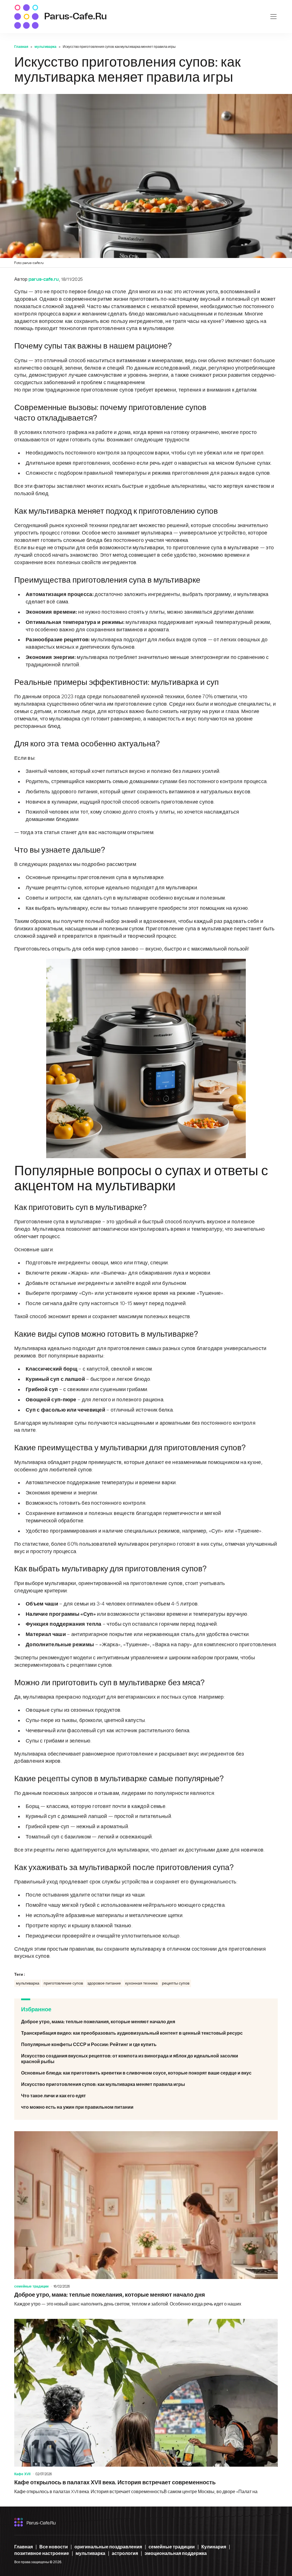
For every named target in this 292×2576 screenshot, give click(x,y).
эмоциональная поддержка (176, 2554)
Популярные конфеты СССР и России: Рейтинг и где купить (146, 2045)
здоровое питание (104, 1983)
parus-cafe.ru (41, 2523)
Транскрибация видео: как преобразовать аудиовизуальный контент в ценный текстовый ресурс (146, 2033)
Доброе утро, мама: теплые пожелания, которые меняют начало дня (146, 2022)
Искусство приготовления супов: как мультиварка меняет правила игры (146, 2084)
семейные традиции (31, 2286)
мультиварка (45, 47)
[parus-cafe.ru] (26, 17)
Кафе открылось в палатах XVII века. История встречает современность (146, 2407)
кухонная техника (141, 1983)
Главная (21, 47)
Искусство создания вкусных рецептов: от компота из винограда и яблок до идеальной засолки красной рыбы (146, 2059)
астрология (125, 2554)
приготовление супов (63, 1983)
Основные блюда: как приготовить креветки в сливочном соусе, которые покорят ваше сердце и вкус (146, 2073)
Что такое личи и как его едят (146, 2096)
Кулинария (214, 2547)
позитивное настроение (42, 2554)
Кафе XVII (22, 2474)
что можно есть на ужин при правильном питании (146, 2107)
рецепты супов (176, 1983)
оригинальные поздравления (108, 2547)
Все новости (54, 2547)
